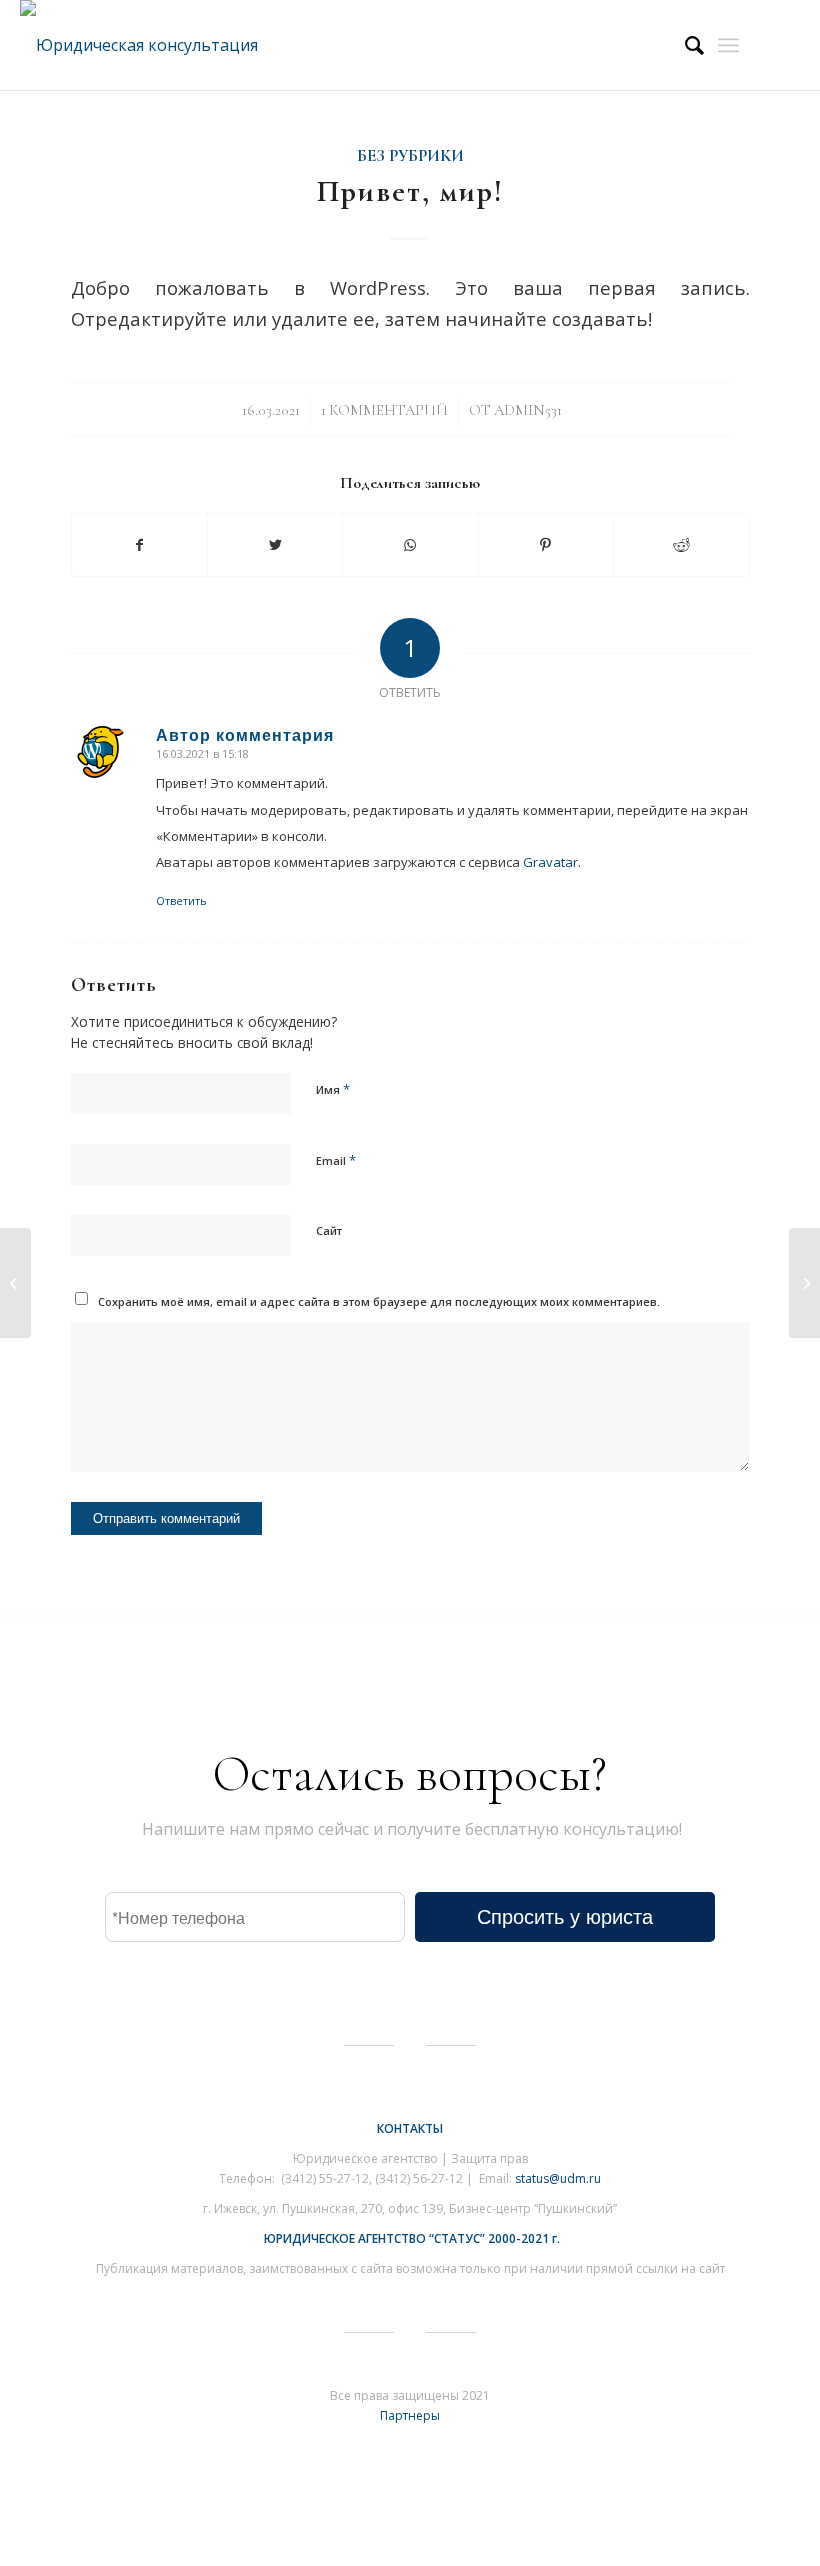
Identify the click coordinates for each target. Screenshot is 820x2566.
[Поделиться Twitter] (275, 545)
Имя (333, 1089)
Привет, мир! (410, 191)
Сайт (329, 1230)
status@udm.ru (558, 2178)
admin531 (528, 410)
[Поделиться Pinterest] (546, 545)
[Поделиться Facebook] (139, 545)
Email (336, 1160)
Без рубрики (410, 156)
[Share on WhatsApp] (410, 545)
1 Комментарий (384, 410)
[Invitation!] (15, 1283)
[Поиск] (684, 45)
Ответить (181, 900)
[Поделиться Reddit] (681, 545)
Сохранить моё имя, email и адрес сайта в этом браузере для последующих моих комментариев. (379, 1301)
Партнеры (410, 2415)
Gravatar (550, 862)
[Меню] (728, 45)
